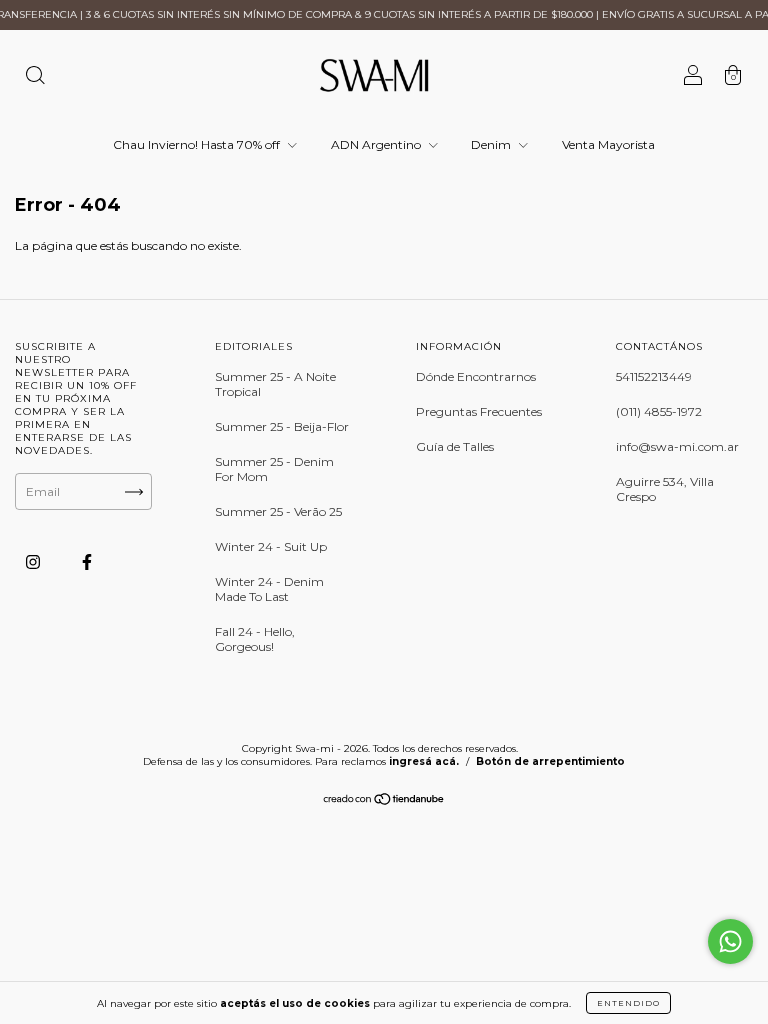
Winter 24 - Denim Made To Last (269, 589)
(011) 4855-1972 (659, 411)
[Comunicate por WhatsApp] (730, 941)
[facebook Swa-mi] (87, 561)
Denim (492, 144)
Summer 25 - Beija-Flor (282, 426)
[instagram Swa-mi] (34, 561)
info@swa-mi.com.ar (677, 446)
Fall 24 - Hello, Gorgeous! (255, 639)
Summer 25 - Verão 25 (278, 511)
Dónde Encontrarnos (476, 376)
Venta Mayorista (608, 144)
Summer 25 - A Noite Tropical (275, 384)
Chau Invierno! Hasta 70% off (198, 144)
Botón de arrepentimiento (550, 761)
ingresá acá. (424, 761)
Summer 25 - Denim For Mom (274, 469)
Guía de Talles (455, 446)
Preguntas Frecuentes (479, 411)
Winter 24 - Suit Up (271, 546)
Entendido (628, 1003)
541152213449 (654, 376)
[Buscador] (35, 77)
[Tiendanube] (384, 801)
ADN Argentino (377, 144)
